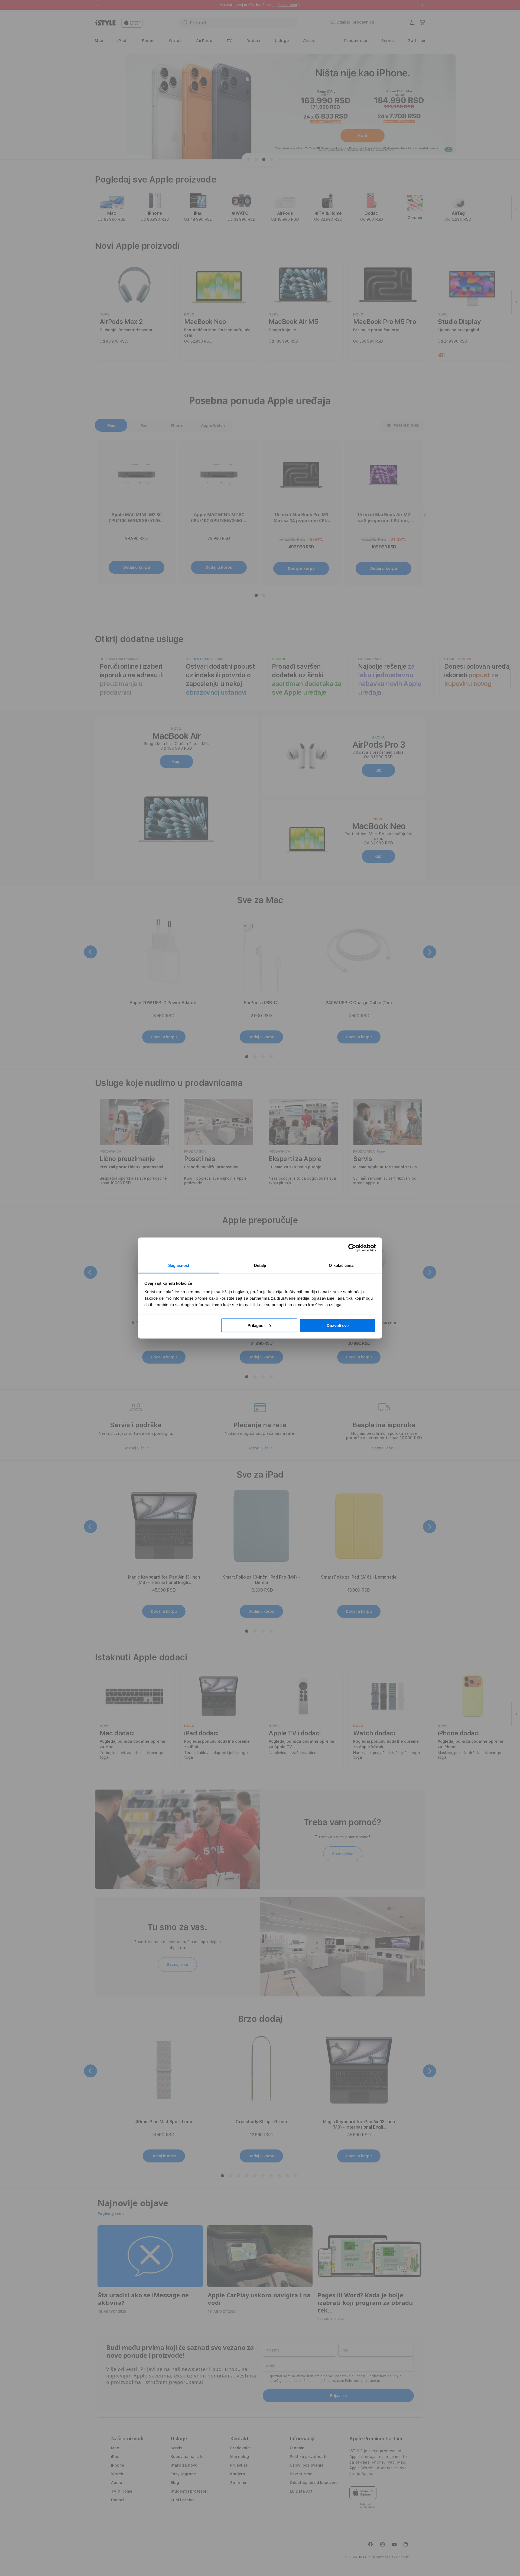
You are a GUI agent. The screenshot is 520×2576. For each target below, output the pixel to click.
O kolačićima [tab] (341, 1265)
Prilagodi (256, 1325)
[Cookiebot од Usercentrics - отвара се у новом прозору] (352, 1248)
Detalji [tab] (260, 1265)
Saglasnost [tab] (179, 1265)
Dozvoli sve (338, 1325)
